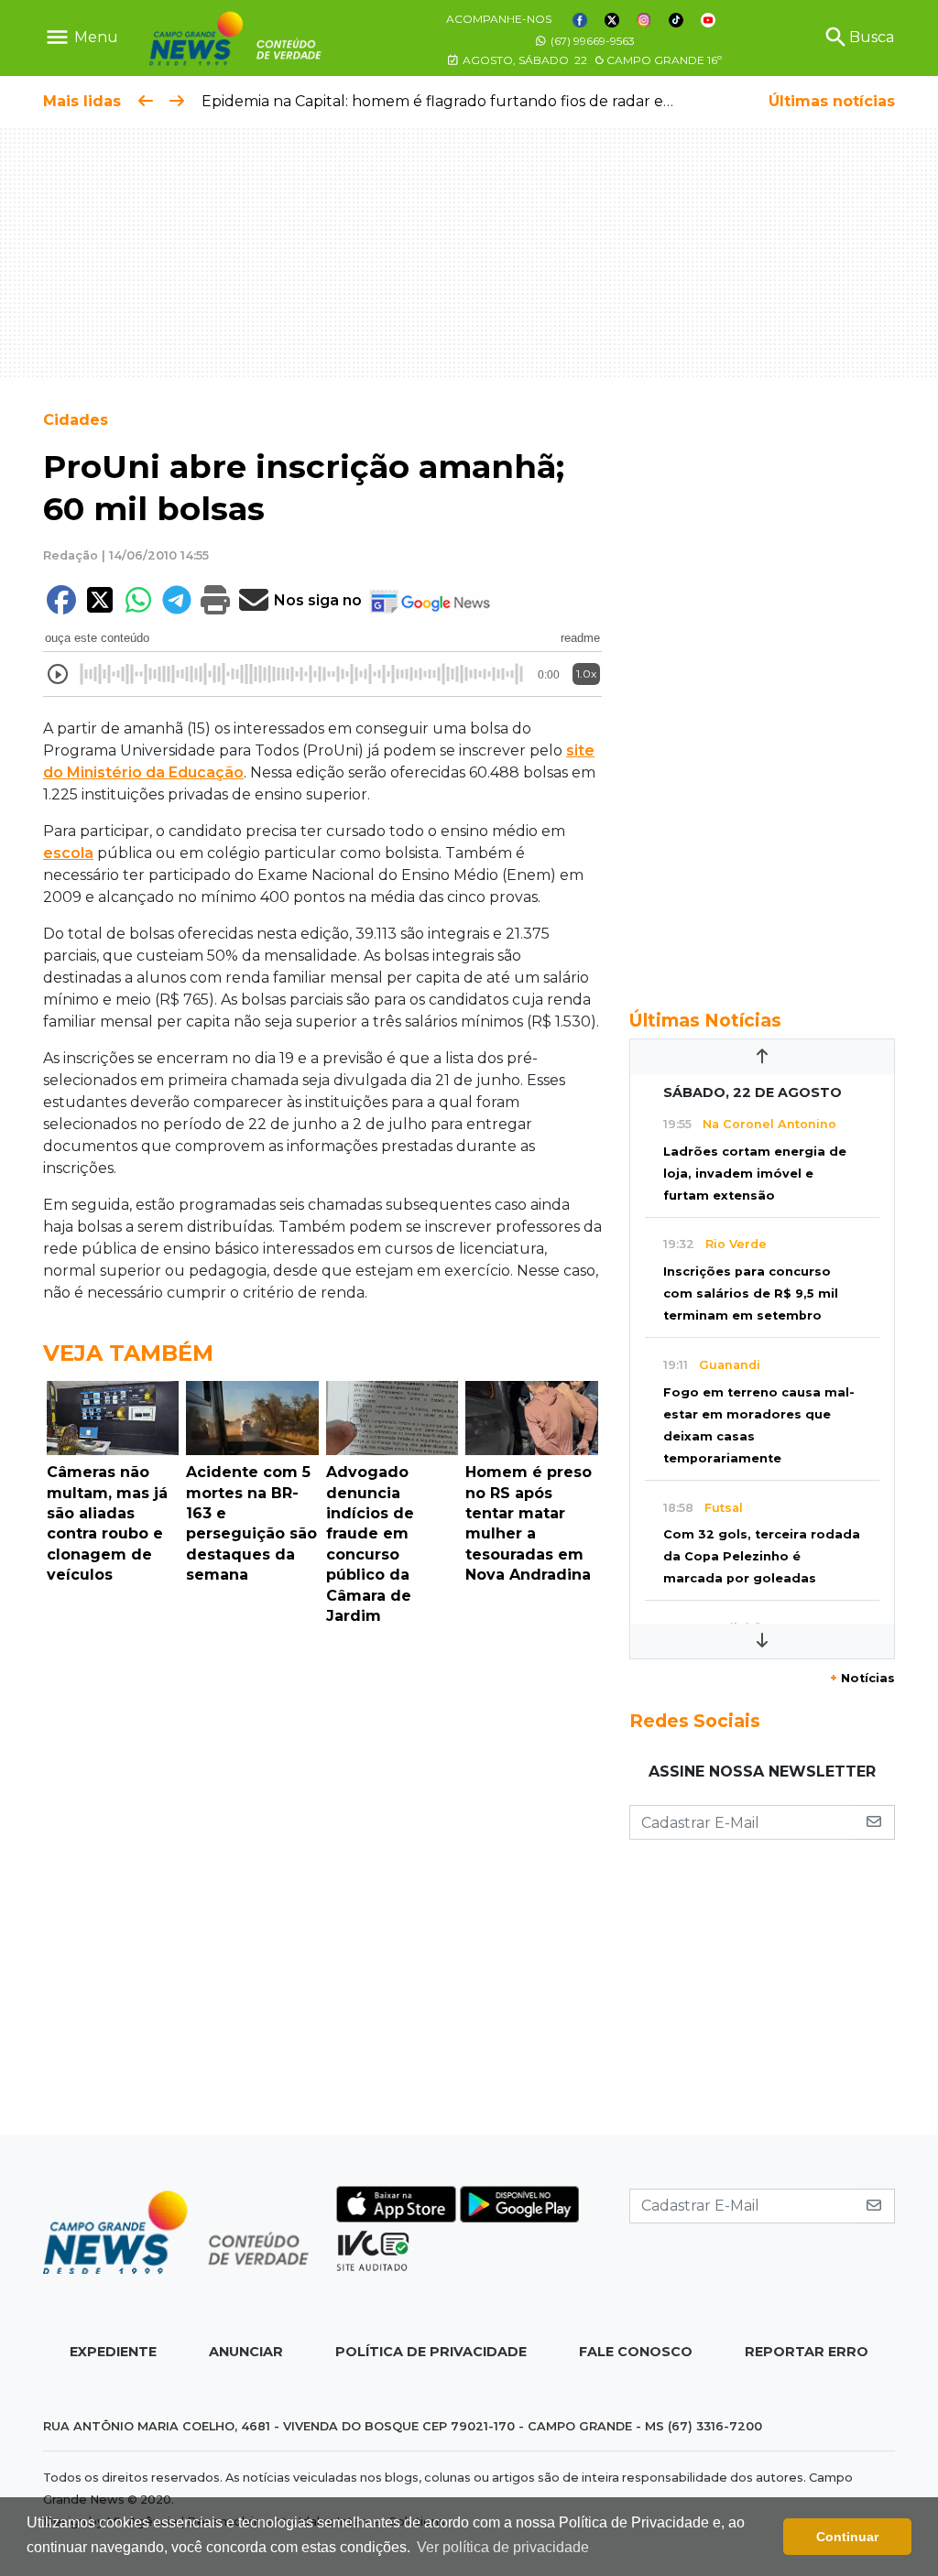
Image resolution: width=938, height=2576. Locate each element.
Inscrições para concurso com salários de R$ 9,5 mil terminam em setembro (751, 1293)
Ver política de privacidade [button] (503, 2547)
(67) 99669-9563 (591, 41)
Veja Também (128, 1353)
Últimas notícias (832, 101)
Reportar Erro (807, 2352)
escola (68, 853)
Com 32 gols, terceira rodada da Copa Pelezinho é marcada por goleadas (762, 1556)
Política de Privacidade (431, 2352)
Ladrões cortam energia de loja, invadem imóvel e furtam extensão (755, 1174)
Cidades (76, 420)
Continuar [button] (847, 2537)
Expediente (113, 2352)
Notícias (862, 1678)
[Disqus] (322, 1885)
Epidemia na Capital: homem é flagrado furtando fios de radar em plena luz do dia (500, 101)
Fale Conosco (636, 2352)
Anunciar (246, 2352)
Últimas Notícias (705, 1020)
